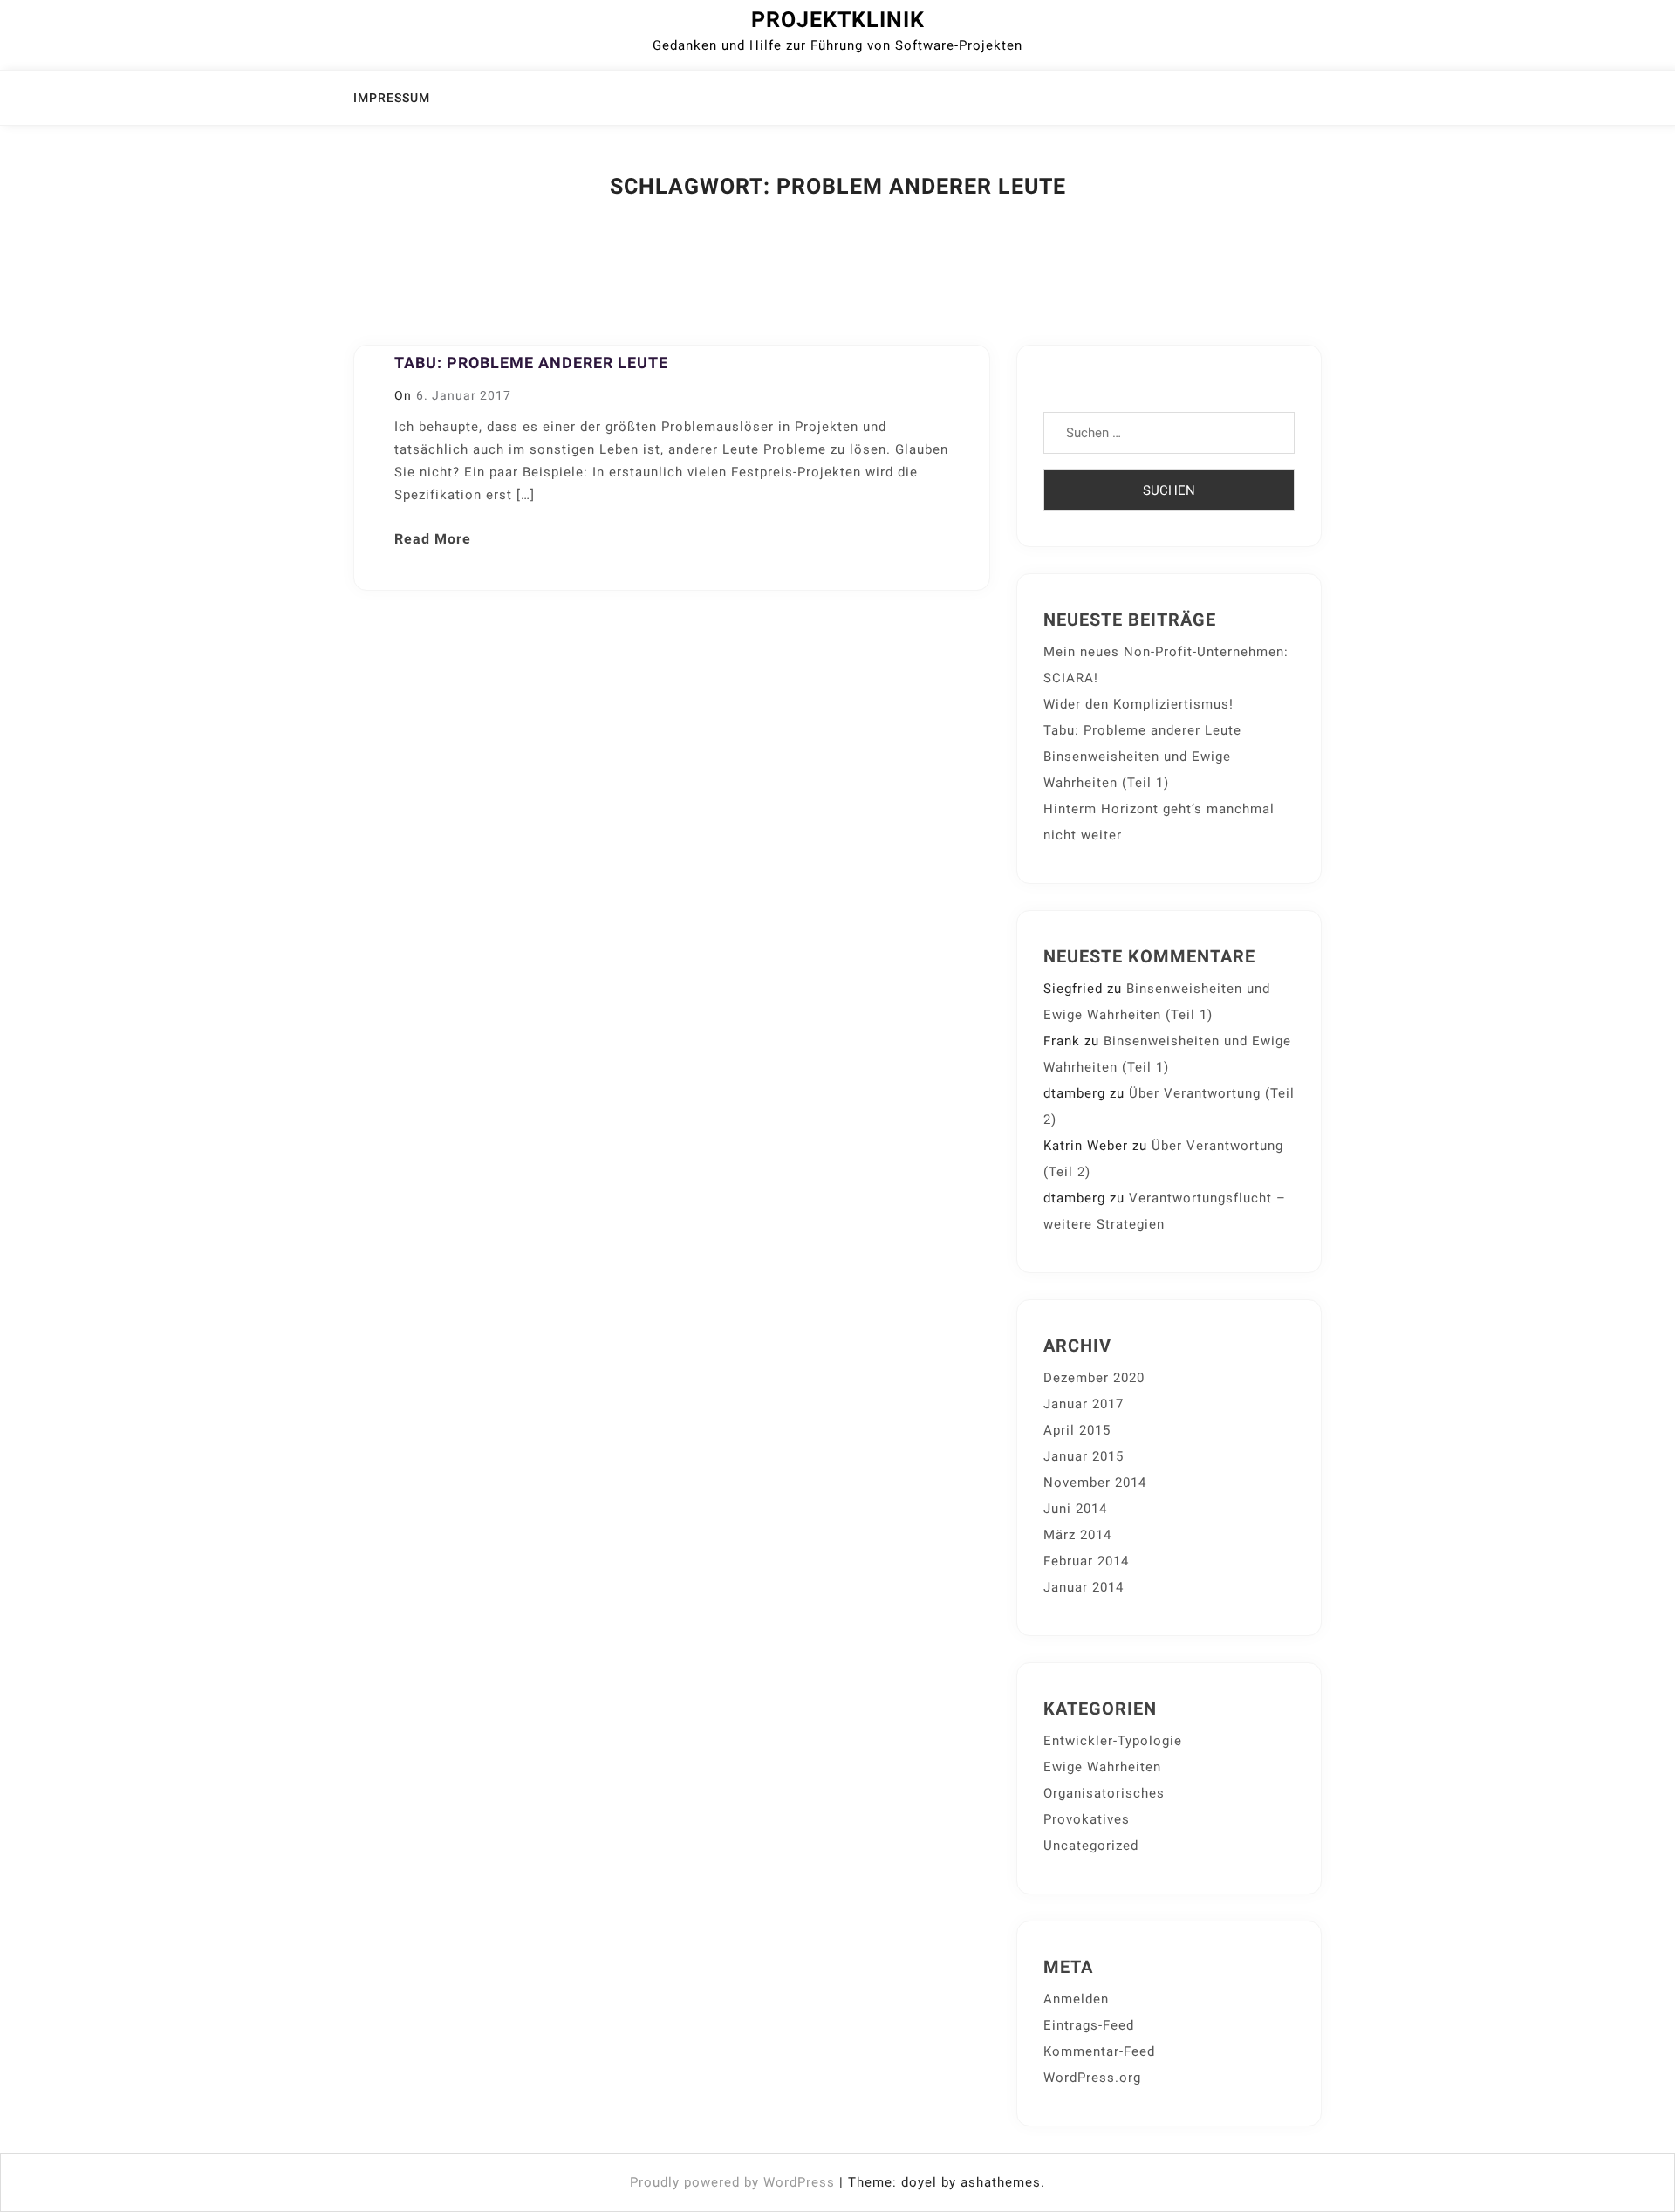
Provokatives (1087, 1819)
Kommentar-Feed (1099, 2051)
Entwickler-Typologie (1113, 1741)
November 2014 (1095, 1483)
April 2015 (1077, 1430)
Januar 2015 (1084, 1456)
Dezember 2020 (1094, 1378)
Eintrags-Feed (1089, 2025)
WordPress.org (1092, 2078)
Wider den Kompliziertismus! (1138, 704)
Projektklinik (838, 20)
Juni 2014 (1075, 1509)
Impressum (392, 98)
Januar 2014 (1084, 1587)
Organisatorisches (1104, 1793)
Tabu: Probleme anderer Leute (531, 363)
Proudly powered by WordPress (735, 2182)
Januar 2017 (1084, 1404)
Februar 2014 (1086, 1561)
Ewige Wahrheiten (1102, 1767)
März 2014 (1077, 1535)
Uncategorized (1091, 1846)
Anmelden (1076, 1999)
